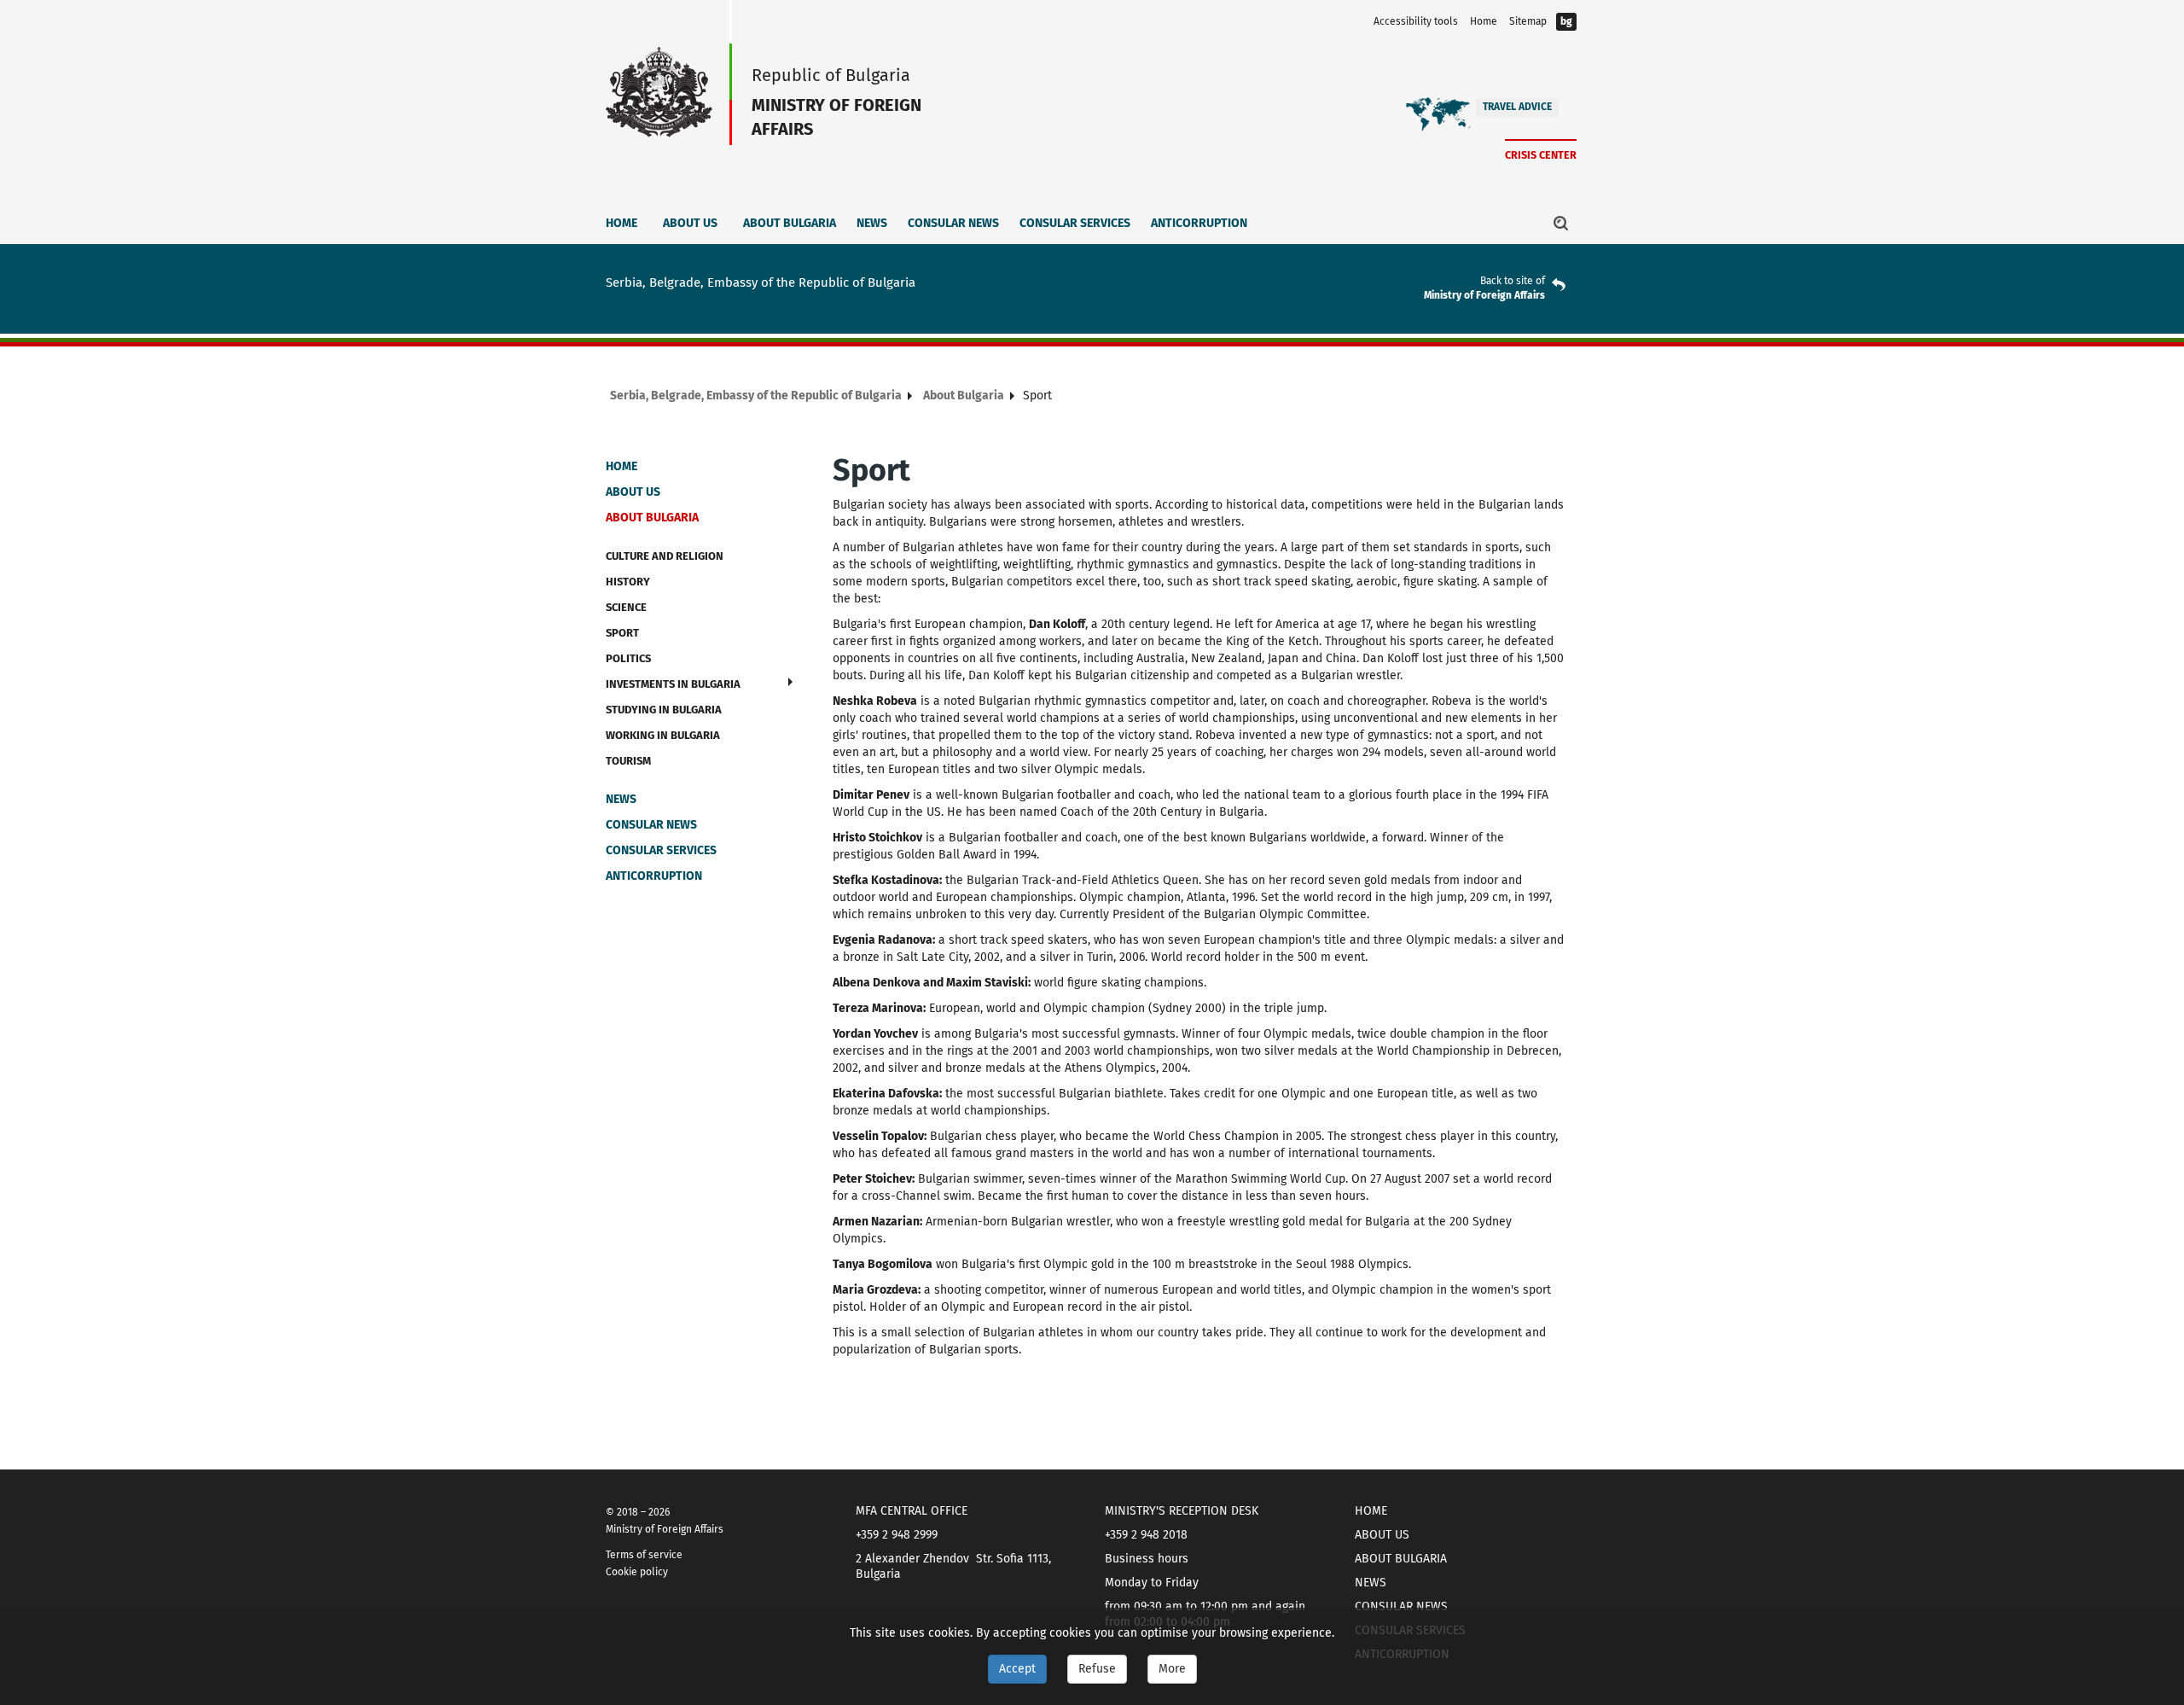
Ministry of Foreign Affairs (1484, 295)
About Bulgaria (790, 223)
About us (690, 223)
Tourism (628, 761)
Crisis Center (1541, 155)
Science (626, 607)
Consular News (953, 223)
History (628, 582)
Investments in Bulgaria (673, 684)
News (872, 223)
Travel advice (1517, 107)
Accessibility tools (1416, 21)
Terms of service (644, 1555)
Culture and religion (665, 556)
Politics (628, 658)
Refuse (1097, 1669)
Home (1484, 21)
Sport (622, 633)
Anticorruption (1199, 223)
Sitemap (1528, 21)
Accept (1017, 1669)
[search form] (1561, 223)
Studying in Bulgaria (664, 710)
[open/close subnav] (790, 682)
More (1172, 1669)
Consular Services (1075, 223)
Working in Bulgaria (663, 735)
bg (1566, 21)
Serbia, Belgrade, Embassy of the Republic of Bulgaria (756, 396)
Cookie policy (637, 1572)
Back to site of (1513, 281)
